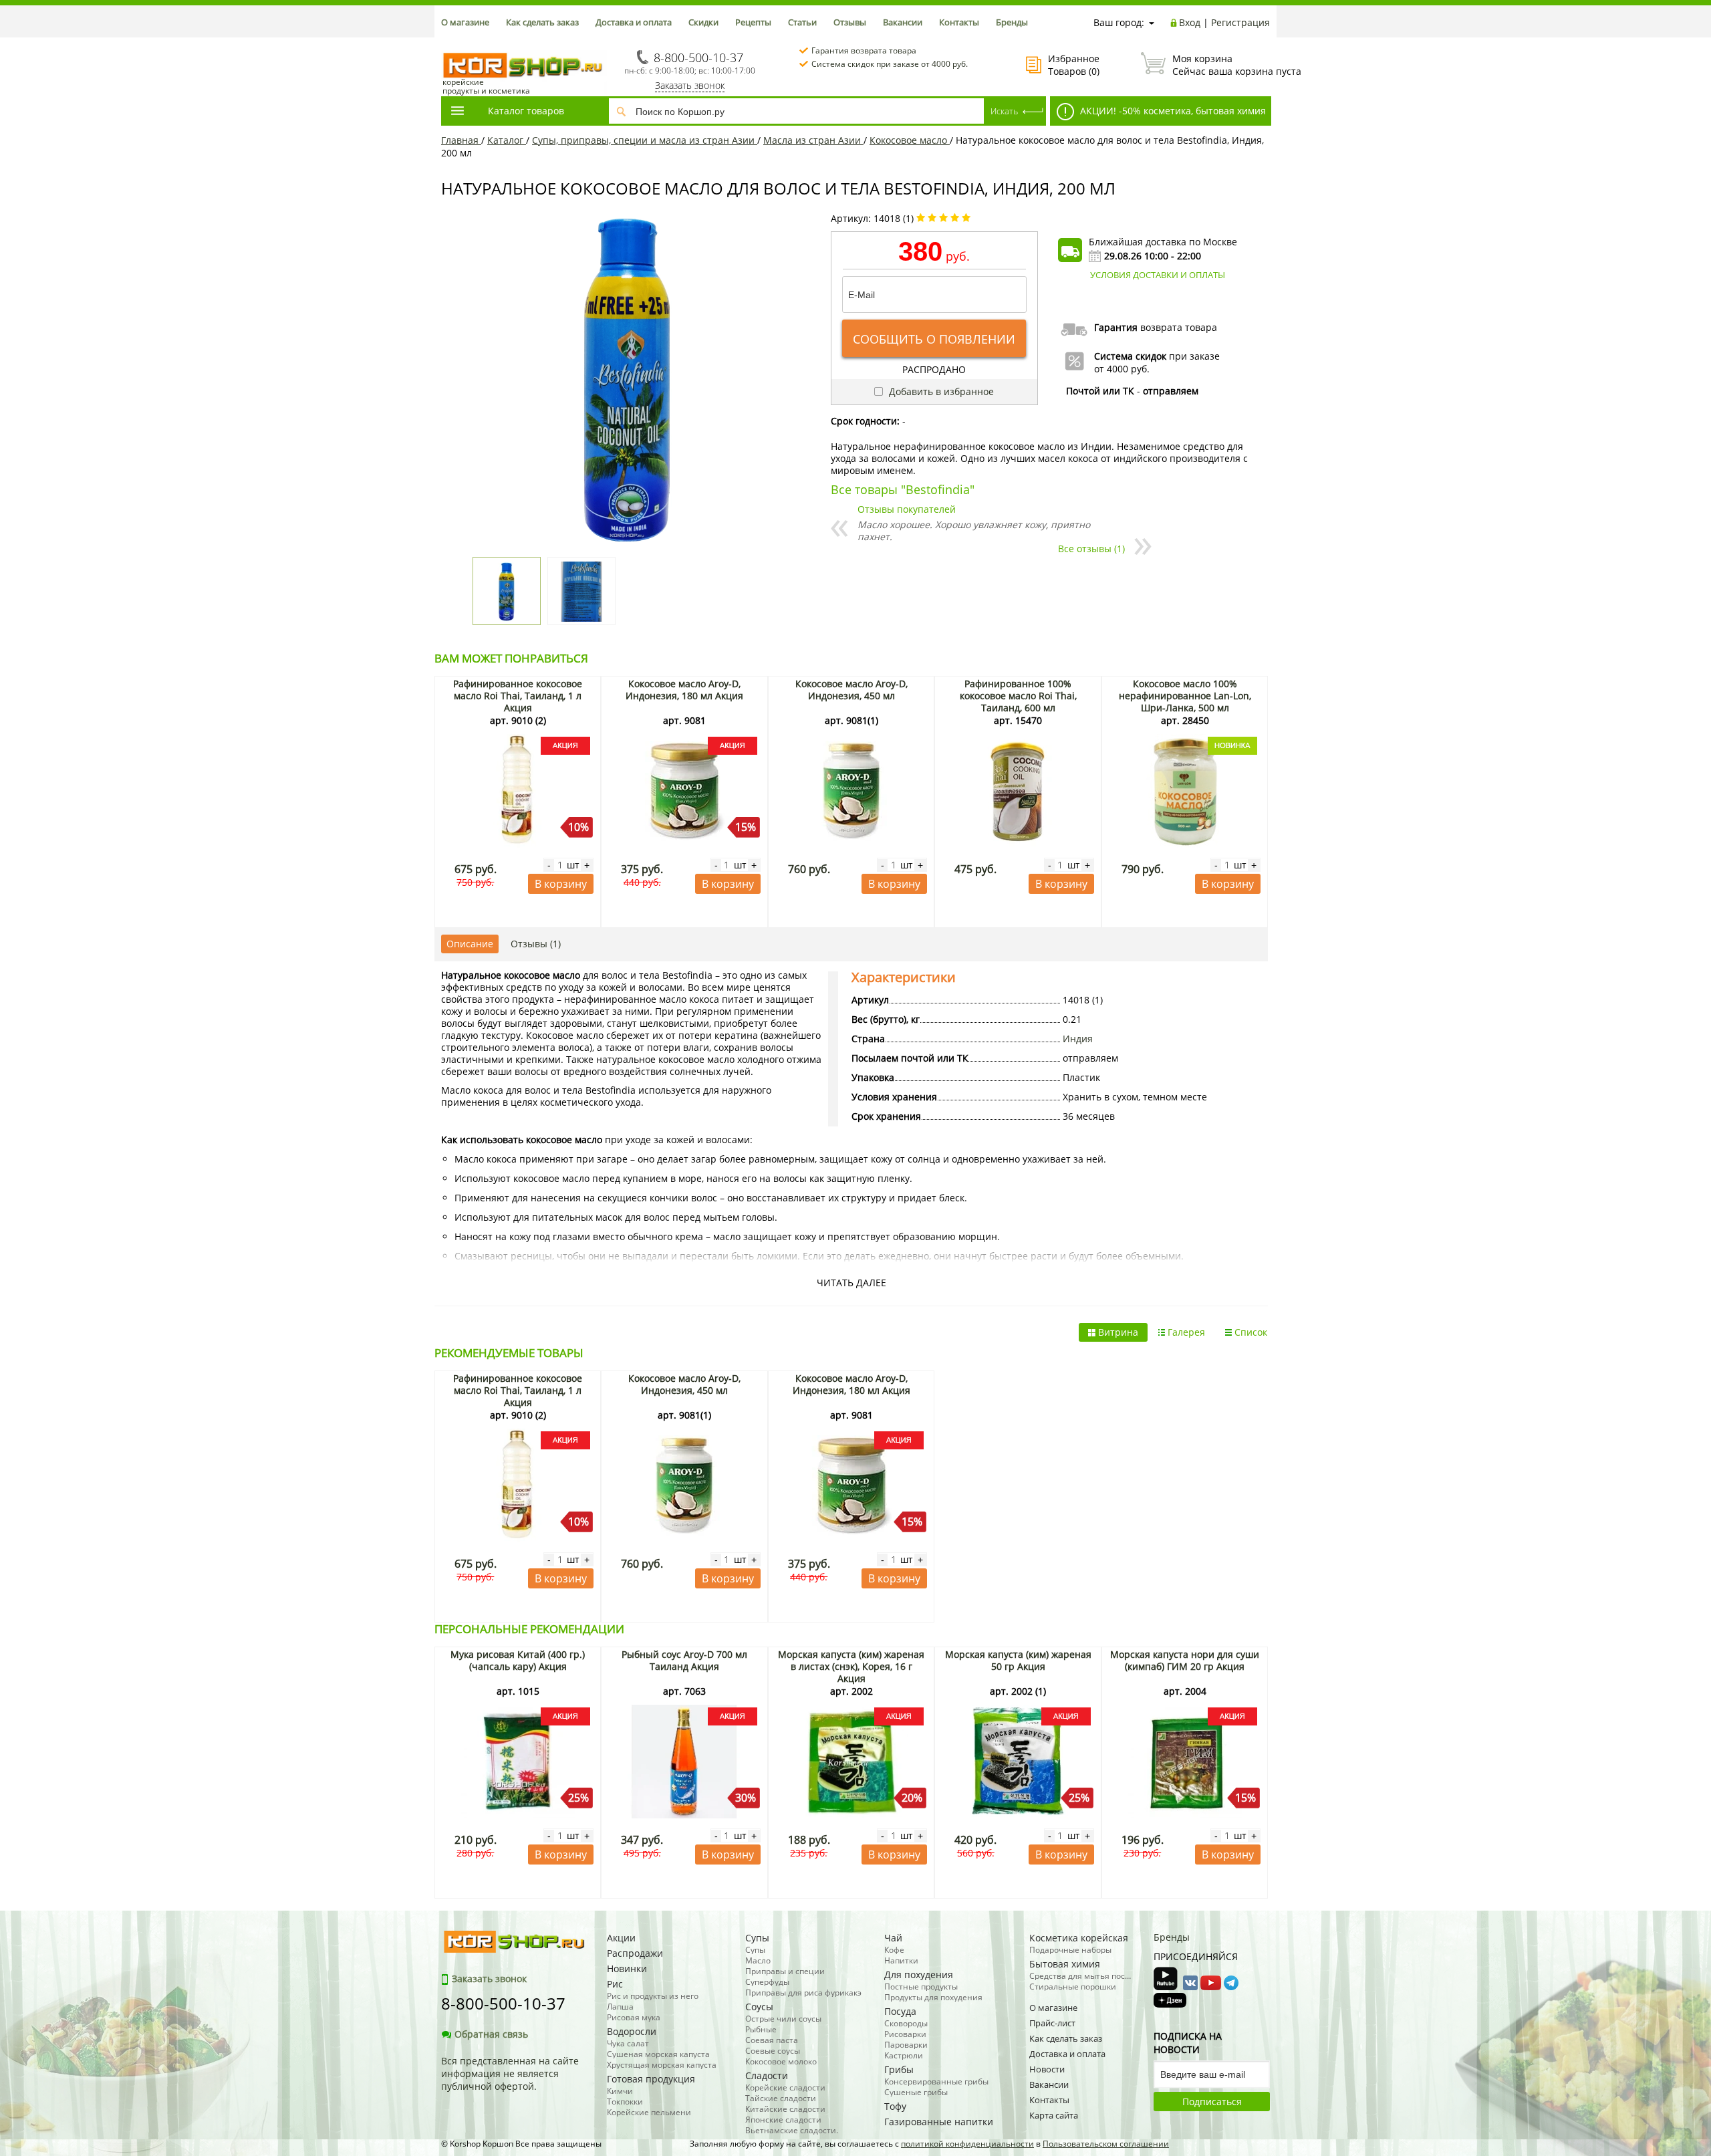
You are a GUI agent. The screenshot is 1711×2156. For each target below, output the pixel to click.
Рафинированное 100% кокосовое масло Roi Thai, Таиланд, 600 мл (1018, 696)
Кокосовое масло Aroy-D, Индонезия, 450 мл (851, 690)
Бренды (1012, 22)
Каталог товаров (526, 111)
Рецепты (753, 22)
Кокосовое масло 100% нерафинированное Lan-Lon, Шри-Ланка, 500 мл (1185, 696)
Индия (1078, 1039)
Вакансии (903, 22)
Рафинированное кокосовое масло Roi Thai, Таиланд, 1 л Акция (518, 696)
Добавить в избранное (940, 391)
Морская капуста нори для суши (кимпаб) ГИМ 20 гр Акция (1185, 1660)
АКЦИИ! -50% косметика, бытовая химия (1172, 111)
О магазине (465, 22)
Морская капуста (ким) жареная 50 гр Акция (1018, 1660)
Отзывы (850, 22)
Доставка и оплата (634, 22)
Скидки (703, 22)
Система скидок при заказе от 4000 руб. (890, 64)
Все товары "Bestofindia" (903, 489)
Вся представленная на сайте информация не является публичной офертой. (510, 2073)
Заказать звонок (690, 85)
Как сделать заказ (542, 22)
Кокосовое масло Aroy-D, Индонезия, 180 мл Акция (684, 690)
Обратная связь (491, 2034)
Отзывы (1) (536, 944)
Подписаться (1212, 2102)
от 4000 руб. (1122, 369)
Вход (1190, 22)
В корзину (561, 884)
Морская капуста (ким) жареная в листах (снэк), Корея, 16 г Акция (851, 1666)
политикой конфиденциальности (967, 2144)
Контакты (959, 22)
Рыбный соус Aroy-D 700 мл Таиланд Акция (684, 1660)
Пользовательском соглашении (1106, 2144)
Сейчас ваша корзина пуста (1221, 65)
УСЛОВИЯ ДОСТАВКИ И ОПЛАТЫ (1158, 275)
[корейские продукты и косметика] (448, 44)
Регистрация (1240, 22)
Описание (470, 944)
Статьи (802, 22)
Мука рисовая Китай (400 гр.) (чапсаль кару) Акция (518, 1660)
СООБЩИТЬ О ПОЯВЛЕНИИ (934, 339)
